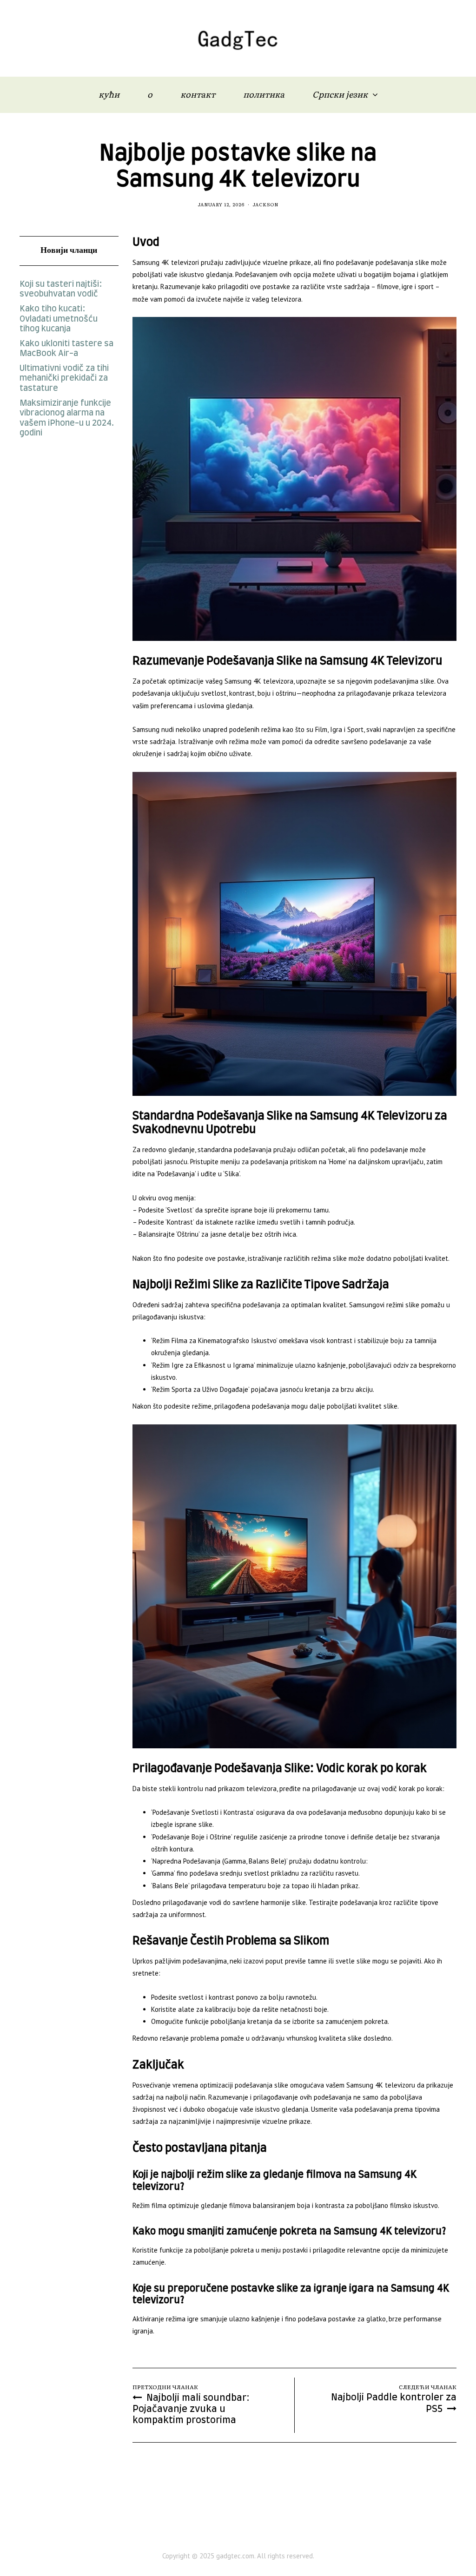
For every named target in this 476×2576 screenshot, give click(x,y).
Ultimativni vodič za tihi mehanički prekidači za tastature (64, 379)
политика (264, 94)
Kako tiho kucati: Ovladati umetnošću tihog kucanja (59, 319)
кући (109, 94)
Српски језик (340, 94)
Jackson (266, 204)
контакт (198, 94)
